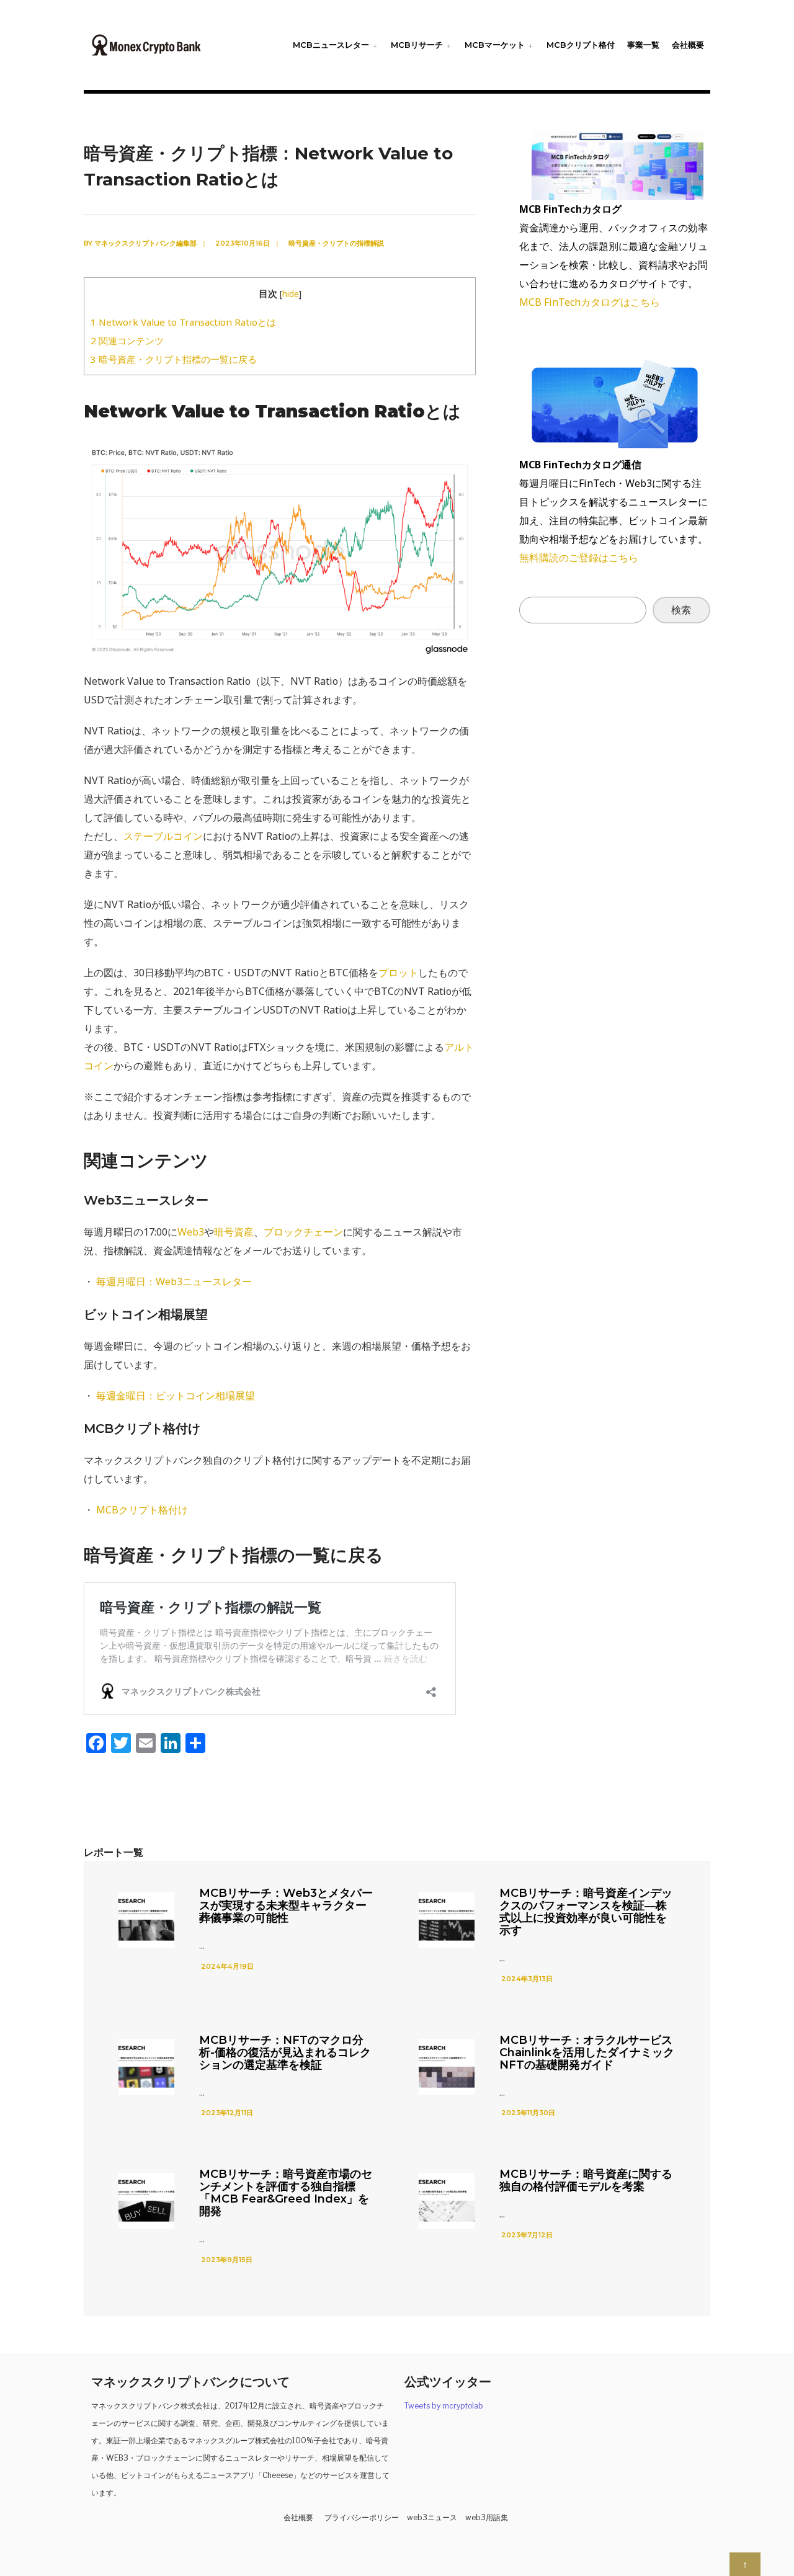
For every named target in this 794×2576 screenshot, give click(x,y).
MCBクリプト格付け (142, 1510)
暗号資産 (234, 1232)
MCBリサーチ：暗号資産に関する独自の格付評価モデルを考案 (586, 2180)
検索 (681, 610)
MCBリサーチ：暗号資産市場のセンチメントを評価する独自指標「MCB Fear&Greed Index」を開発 (286, 2193)
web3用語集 (487, 2517)
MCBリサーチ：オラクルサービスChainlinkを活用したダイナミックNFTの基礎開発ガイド (587, 2052)
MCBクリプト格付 (581, 45)
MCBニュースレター (331, 45)
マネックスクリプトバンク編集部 (145, 243)
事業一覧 (643, 45)
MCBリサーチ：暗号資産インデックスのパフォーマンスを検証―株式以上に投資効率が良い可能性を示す (586, 1912)
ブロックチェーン (303, 1232)
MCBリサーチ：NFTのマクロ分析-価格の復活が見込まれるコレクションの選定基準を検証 (285, 2052)
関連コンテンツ (127, 341)
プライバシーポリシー (362, 2517)
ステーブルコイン (163, 836)
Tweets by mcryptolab (444, 2406)
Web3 (191, 1232)
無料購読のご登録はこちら (579, 558)
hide (291, 294)
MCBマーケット (495, 45)
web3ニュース (432, 2517)
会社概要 (688, 45)
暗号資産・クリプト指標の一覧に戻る (174, 359)
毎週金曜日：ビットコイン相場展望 (176, 1396)
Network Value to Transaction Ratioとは (183, 322)
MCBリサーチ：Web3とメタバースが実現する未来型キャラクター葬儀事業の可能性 (286, 1905)
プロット (398, 973)
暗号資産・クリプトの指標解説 (336, 243)
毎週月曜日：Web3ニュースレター (174, 1281)
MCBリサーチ (417, 45)
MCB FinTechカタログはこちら (590, 302)
